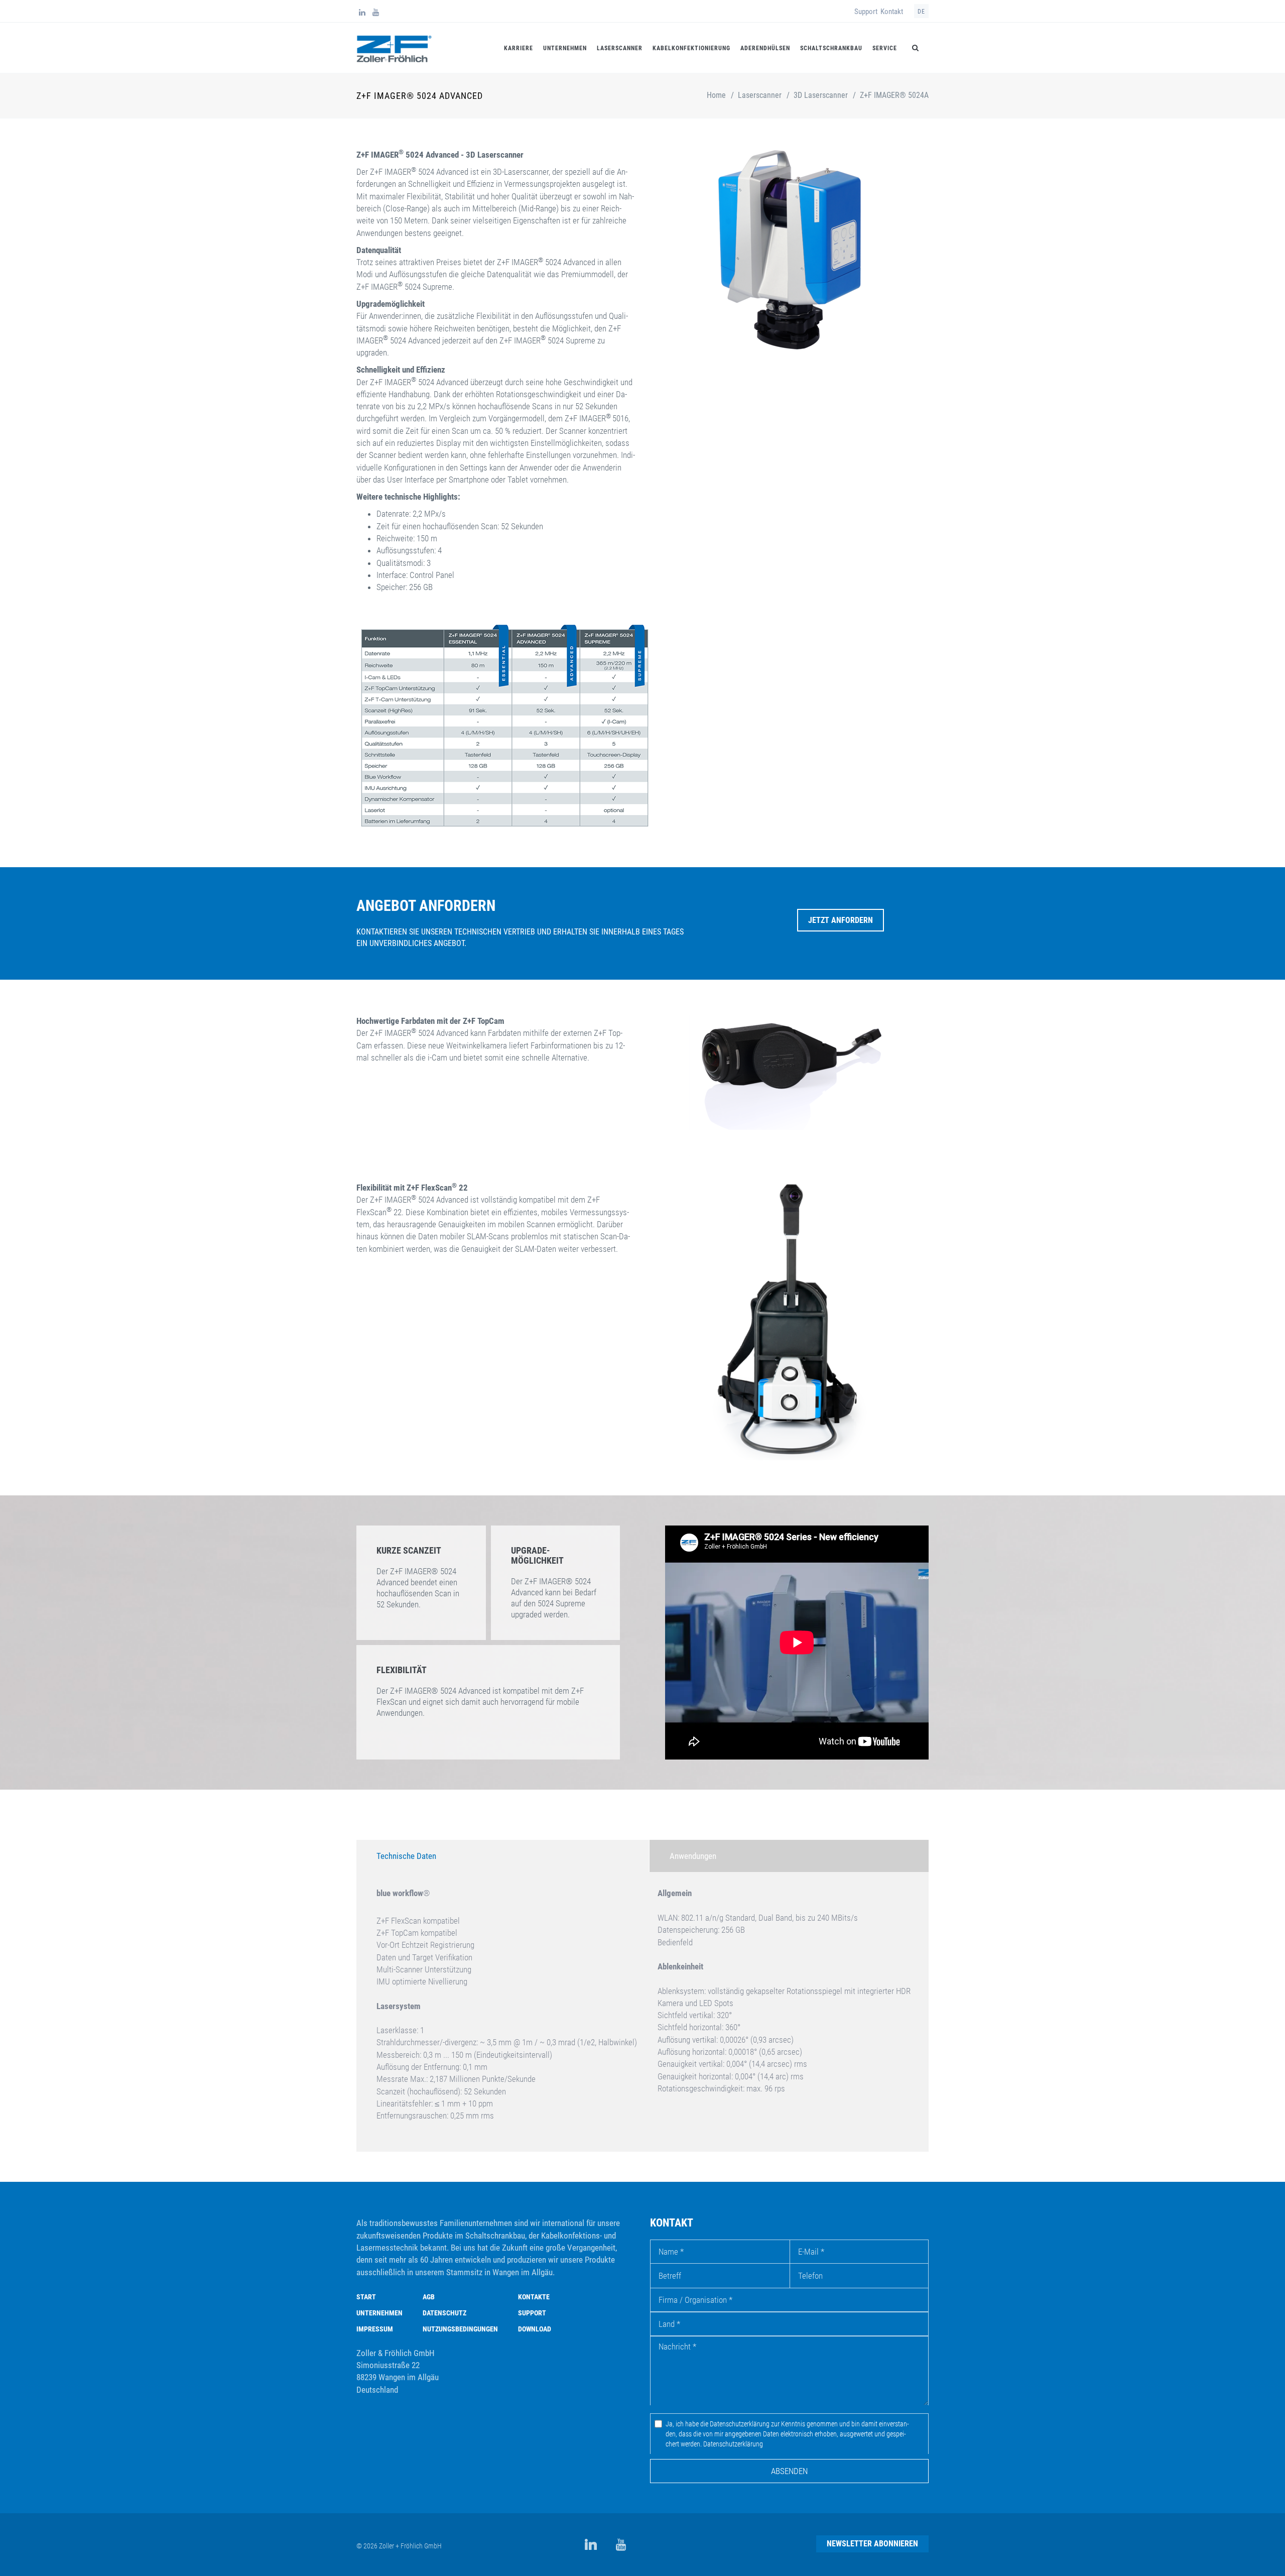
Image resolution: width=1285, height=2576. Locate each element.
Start (366, 2297)
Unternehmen (565, 48)
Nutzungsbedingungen (460, 2329)
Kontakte (534, 2297)
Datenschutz (444, 2313)
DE (921, 12)
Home (716, 95)
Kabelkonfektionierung (691, 48)
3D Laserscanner (821, 95)
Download (535, 2329)
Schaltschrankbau (831, 48)
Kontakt (892, 12)
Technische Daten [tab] (406, 1856)
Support (866, 12)
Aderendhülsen (765, 48)
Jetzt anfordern (841, 920)
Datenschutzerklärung (733, 2444)
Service (885, 48)
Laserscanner (620, 48)
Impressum (375, 2329)
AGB (429, 2297)
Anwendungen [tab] (693, 1856)
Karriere (519, 48)
